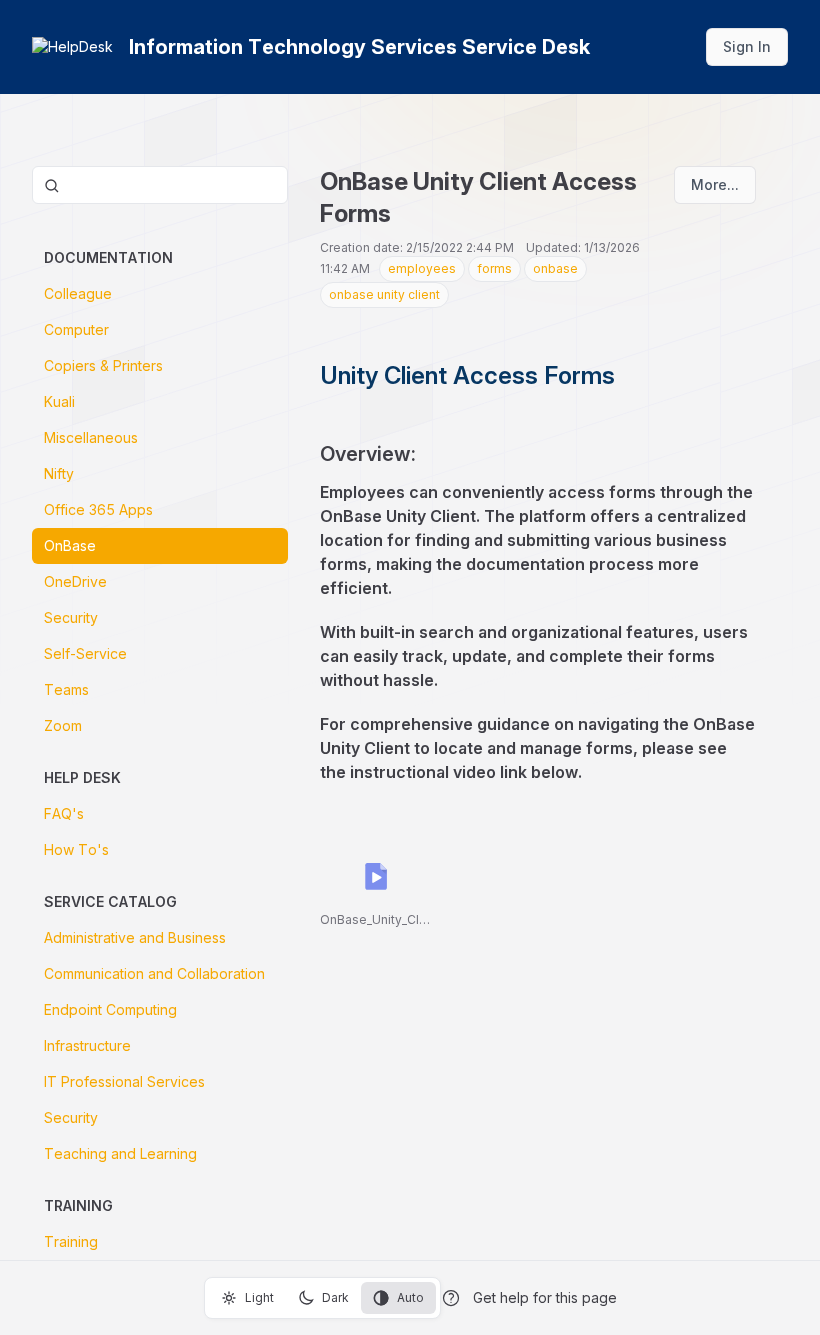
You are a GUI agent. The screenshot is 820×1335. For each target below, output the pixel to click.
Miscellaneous (91, 437)
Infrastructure (87, 1045)
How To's (76, 849)
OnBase (70, 545)
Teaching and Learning (120, 1153)
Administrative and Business (135, 937)
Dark (335, 1297)
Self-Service (85, 653)
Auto (410, 1297)
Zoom (63, 725)
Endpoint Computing (110, 1009)
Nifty (59, 473)
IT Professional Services (124, 1081)
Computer (76, 329)
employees (422, 268)
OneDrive (75, 581)
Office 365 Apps (98, 509)
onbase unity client (384, 294)
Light (259, 1297)
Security (71, 617)
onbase (555, 268)
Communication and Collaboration (154, 973)
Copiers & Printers (103, 365)
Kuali (59, 401)
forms (494, 268)
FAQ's (64, 813)
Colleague (78, 293)
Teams (66, 689)
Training (71, 1241)
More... (715, 184)
